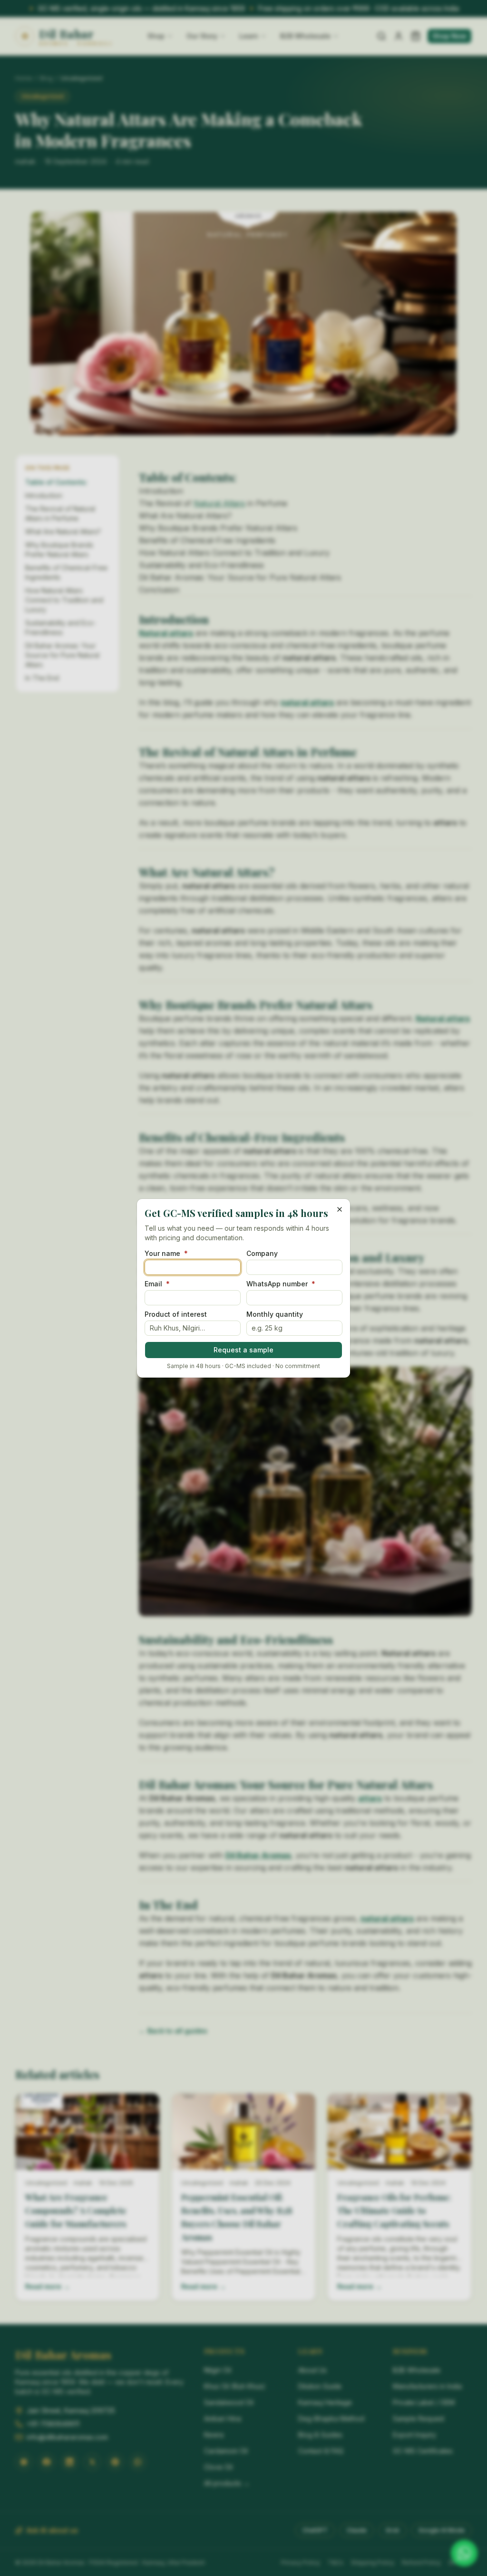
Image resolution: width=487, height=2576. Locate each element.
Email (157, 1284)
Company (262, 1254)
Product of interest (176, 1314)
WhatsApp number (281, 1284)
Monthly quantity (275, 1314)
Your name (166, 1254)
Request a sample (243, 1350)
